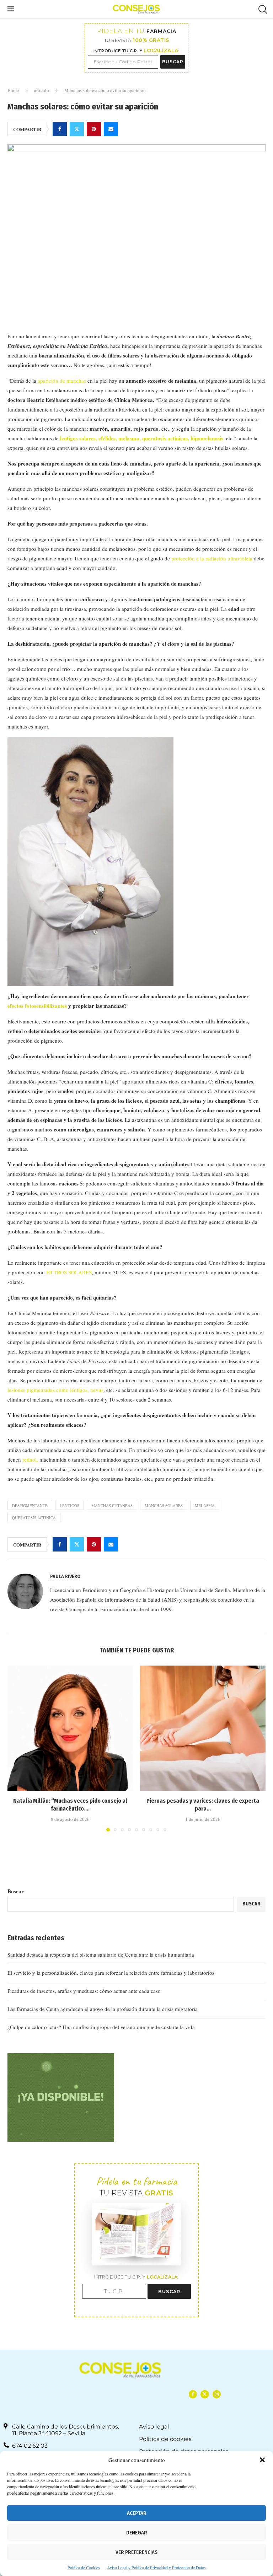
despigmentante (30, 1505)
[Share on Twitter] (77, 129)
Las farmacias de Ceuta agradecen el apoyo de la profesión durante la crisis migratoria (103, 2009)
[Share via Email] (111, 129)
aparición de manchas (62, 381)
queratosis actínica (34, 1518)
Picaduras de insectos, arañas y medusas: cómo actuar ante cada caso (84, 1991)
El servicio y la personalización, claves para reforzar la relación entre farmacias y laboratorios (111, 1973)
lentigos (69, 1505)
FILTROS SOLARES (69, 1272)
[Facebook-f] (193, 2394)
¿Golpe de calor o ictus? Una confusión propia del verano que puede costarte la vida (101, 2027)
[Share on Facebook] (60, 129)
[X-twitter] (205, 2394)
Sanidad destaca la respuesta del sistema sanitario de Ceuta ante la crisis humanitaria (101, 1954)
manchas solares (164, 1505)
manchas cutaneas (112, 1505)
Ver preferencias (136, 2552)
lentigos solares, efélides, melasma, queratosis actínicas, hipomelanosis (142, 438)
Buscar (16, 1891)
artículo (42, 90)
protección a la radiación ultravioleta (212, 558)
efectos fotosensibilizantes (37, 1006)
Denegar (137, 2533)
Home (13, 90)
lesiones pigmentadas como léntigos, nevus (55, 1390)
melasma (205, 1505)
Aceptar (137, 2513)
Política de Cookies (84, 2567)
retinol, (31, 1459)
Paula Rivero (65, 1577)
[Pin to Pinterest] (94, 129)
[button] (262, 2460)
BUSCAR (173, 62)
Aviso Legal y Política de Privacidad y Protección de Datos (156, 2567)
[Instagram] (217, 2394)
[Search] (262, 9)
